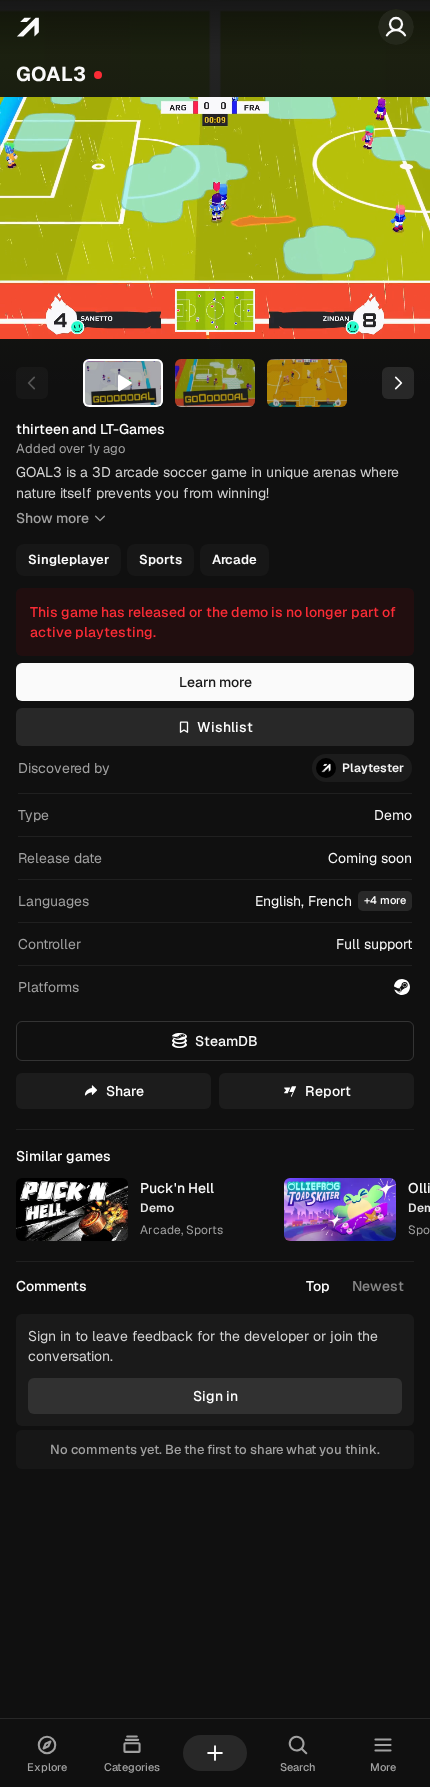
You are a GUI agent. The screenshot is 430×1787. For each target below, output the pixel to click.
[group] (213, 560)
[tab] (123, 383)
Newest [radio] (378, 1286)
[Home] (27, 27)
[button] (215, 901)
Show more (52, 518)
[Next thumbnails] (398, 383)
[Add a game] (215, 1753)
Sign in (215, 1396)
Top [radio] (318, 1286)
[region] (215, 218)
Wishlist (225, 727)
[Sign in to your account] (396, 27)
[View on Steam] (402, 987)
